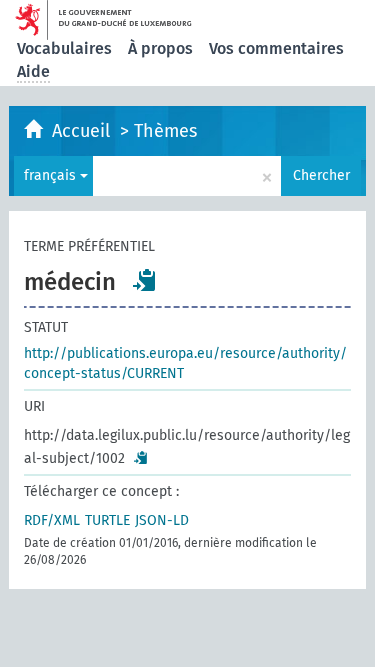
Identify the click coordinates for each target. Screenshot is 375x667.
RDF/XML (52, 520)
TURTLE (107, 520)
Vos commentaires (276, 48)
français (52, 175)
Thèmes (165, 131)
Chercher (321, 175)
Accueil (83, 131)
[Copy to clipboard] (145, 280)
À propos (160, 48)
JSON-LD (162, 520)
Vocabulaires (64, 48)
